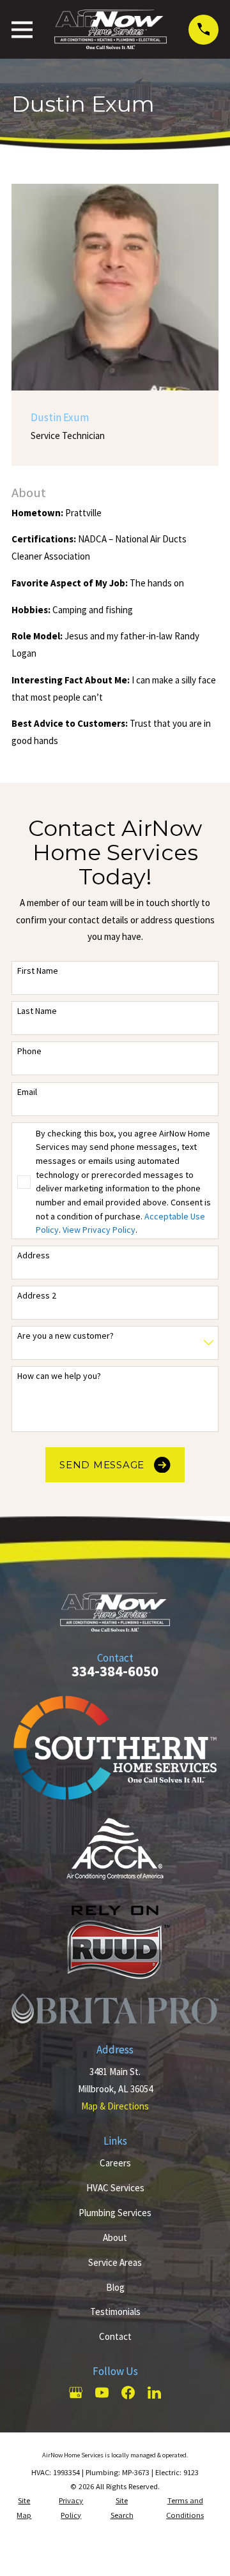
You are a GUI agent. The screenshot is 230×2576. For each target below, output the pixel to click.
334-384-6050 (115, 1671)
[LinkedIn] (154, 2393)
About (115, 2237)
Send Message (102, 1465)
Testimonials (115, 2312)
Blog (115, 2287)
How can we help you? (59, 1376)
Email (27, 1092)
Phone (29, 1051)
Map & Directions (115, 2106)
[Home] (111, 29)
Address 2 (37, 1296)
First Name (38, 971)
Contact (115, 2336)
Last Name (37, 1011)
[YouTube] (102, 2393)
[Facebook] (128, 2393)
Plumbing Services (115, 2213)
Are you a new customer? (65, 1336)
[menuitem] (24, 2508)
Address (34, 1255)
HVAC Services (115, 2188)
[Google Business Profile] (76, 2393)
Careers (115, 2163)
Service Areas (115, 2262)
